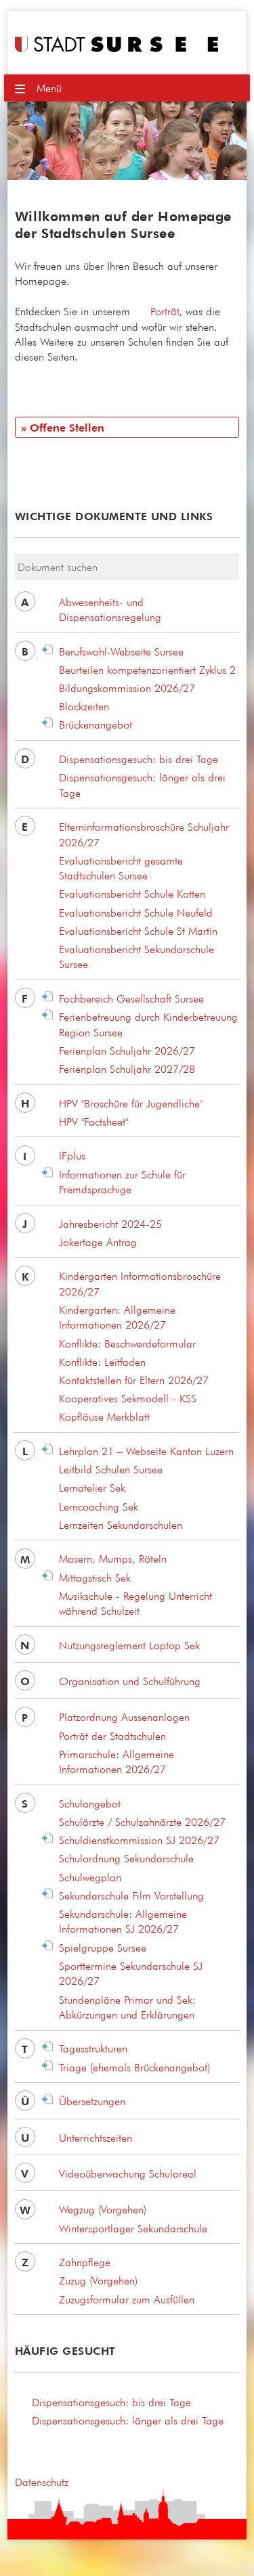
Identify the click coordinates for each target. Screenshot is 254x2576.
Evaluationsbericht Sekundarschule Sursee (136, 957)
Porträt (165, 311)
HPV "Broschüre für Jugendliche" (131, 1103)
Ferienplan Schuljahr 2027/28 (127, 1069)
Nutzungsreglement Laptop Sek (129, 1645)
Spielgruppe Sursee (103, 1948)
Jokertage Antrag (98, 1242)
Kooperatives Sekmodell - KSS (128, 1398)
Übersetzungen (92, 2101)
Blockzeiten (84, 706)
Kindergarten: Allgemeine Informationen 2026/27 (117, 1317)
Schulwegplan (90, 1877)
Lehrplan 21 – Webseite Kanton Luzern (146, 1451)
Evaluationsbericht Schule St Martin (138, 931)
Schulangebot (90, 1803)
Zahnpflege (85, 2262)
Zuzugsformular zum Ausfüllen (127, 2299)
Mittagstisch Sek (95, 1578)
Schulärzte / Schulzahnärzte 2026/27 (142, 1822)
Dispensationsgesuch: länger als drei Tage (142, 785)
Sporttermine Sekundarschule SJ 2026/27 (131, 1973)
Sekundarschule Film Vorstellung (131, 1895)
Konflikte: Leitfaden (102, 1362)
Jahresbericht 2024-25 (110, 1224)
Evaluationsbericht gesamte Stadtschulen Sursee (121, 868)
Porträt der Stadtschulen (112, 1736)
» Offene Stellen (63, 428)
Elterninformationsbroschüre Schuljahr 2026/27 (144, 834)
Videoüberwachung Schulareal (128, 2173)
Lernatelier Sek (92, 1488)
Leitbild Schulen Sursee (111, 1469)
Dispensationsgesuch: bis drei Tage (139, 759)
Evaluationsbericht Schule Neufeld (136, 913)
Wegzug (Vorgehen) (103, 2209)
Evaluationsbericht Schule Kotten (132, 894)
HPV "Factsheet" (93, 1122)
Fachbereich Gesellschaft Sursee (131, 998)
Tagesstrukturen (93, 2048)
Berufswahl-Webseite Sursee (121, 651)
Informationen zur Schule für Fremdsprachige (122, 1182)
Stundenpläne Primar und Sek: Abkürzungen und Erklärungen (127, 2007)
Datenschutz (42, 2482)
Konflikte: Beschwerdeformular (127, 1343)
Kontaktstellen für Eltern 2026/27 (134, 1380)
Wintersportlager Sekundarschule (133, 2228)
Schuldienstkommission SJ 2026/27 (139, 1840)
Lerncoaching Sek (99, 1506)
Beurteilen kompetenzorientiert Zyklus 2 (147, 670)
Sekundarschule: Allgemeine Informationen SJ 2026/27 (123, 1921)
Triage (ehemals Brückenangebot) (134, 2067)
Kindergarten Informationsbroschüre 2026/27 (140, 1283)
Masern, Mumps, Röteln (113, 1559)
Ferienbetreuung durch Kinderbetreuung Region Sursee (148, 1024)
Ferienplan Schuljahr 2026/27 (127, 1051)
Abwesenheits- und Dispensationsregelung (110, 609)
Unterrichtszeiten (96, 2138)
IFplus (72, 1155)
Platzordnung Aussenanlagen (124, 1717)
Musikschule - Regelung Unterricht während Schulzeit (135, 1603)
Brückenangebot (96, 724)
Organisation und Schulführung (130, 1681)
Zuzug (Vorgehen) (98, 2280)
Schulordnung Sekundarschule (126, 1858)
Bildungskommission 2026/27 (127, 688)
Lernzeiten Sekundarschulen (121, 1525)
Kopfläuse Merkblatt (104, 1417)
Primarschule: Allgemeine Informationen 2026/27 (117, 1762)
